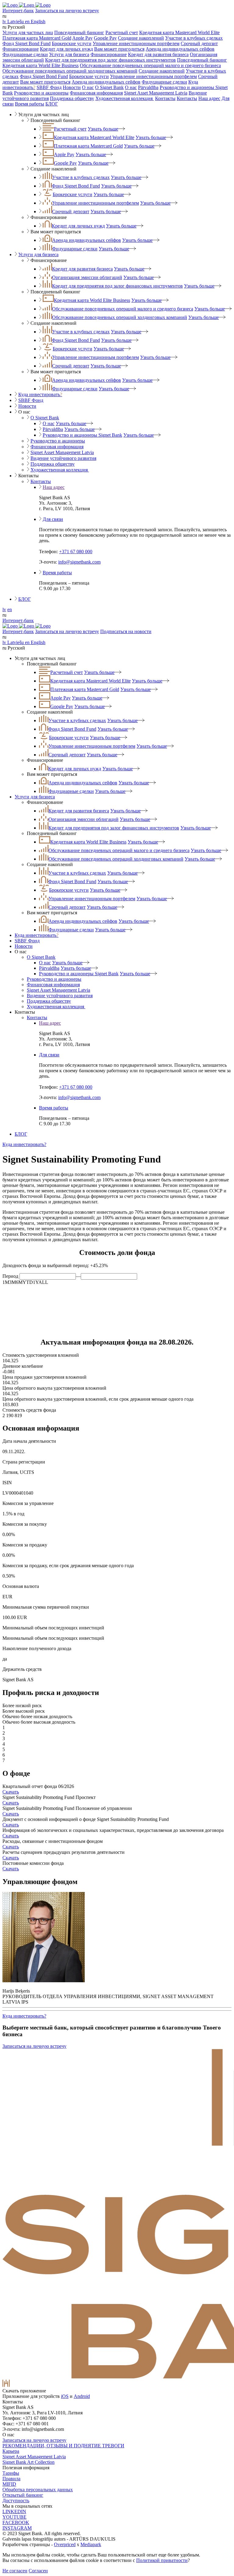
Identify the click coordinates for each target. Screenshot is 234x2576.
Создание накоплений (141, 38)
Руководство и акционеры (41, 93)
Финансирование (21, 49)
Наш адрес (209, 98)
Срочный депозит (199, 43)
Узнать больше (103, 129)
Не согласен (15, 2571)
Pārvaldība (148, 87)
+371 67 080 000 (76, 552)
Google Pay (105, 38)
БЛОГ (52, 104)
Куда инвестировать (40, 394)
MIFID (9, 2484)
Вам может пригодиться (119, 49)
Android (82, 2396)
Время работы (30, 104)
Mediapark (91, 2544)
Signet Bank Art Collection (28, 2462)
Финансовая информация (96, 93)
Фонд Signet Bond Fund (27, 43)
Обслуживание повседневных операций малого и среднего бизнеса (150, 65)
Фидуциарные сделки (25, 54)
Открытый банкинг (23, 2495)
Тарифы (11, 2473)
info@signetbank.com (79, 562)
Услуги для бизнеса (69, 54)
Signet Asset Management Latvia (156, 93)
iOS (65, 2396)
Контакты (165, 98)
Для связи (53, 519)
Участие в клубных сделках (194, 38)
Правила (11, 2479)
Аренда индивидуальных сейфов (180, 49)
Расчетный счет (122, 32)
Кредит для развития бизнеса (158, 54)
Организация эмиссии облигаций (87, 277)
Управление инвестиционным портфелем (136, 43)
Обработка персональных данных (38, 2490)
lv (4, 609)
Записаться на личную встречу (67, 11)
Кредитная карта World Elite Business (41, 65)
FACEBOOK (16, 2522)
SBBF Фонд (49, 87)
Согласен (38, 2571)
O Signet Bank (109, 87)
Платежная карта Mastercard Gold (37, 38)
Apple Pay (82, 38)
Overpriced (65, 2544)
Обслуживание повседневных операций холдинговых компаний (70, 71)
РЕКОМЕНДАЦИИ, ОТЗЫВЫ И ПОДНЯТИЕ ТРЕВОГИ (63, 2446)
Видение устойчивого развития (63, 458)
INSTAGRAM (17, 2528)
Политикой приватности (162, 2560)
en (10, 609)
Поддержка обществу (72, 98)
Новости (72, 87)
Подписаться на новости (126, 631)
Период (10, 1276)
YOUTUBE (14, 2517)
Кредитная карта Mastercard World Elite (179, 32)
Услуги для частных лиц (28, 32)
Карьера (11, 2451)
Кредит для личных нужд (66, 49)
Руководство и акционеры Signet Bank (82, 435)
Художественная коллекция (125, 98)
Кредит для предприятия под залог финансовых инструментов (110, 60)
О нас (88, 87)
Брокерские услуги (72, 43)
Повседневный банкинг (79, 32)
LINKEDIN (14, 2512)
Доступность (16, 2501)
